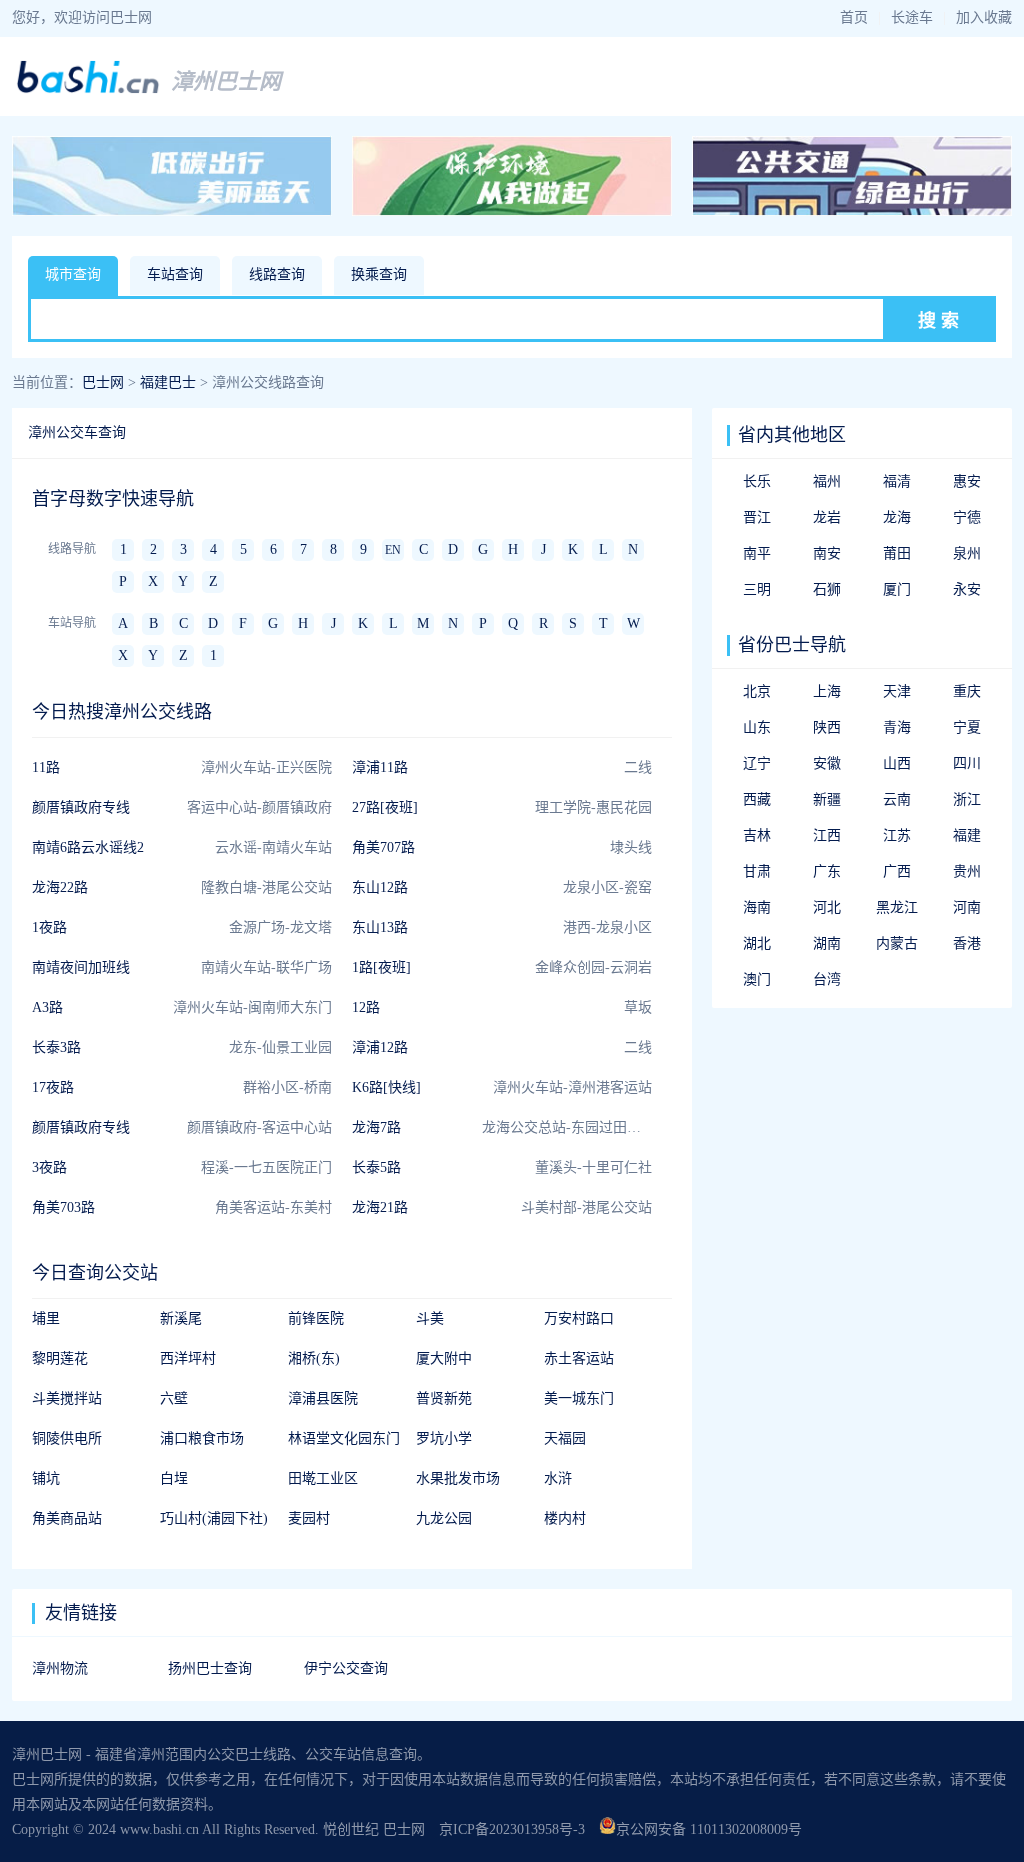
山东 (757, 727)
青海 (897, 727)
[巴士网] (88, 90)
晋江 (757, 517)
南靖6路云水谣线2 (88, 847)
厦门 (897, 589)
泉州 (967, 553)
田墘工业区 (323, 1478)
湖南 (827, 943)
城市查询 (73, 274)
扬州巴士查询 (210, 1668)
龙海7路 (376, 1127)
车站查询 (175, 274)
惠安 (967, 481)
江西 (827, 835)
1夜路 (49, 927)
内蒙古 (897, 943)
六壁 (174, 1398)
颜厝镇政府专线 (81, 807)
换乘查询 (379, 274)
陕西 (827, 727)
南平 (757, 553)
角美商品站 (67, 1518)
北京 (757, 691)
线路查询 (277, 274)
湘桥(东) (314, 1358)
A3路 (47, 1007)
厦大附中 (444, 1358)
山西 (897, 763)
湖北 (757, 943)
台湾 (827, 979)
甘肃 (757, 871)
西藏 (757, 799)
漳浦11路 (380, 767)
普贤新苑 (444, 1398)
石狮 (827, 589)
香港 (967, 943)
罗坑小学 (444, 1438)
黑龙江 (897, 907)
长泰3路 (56, 1047)
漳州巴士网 (226, 81)
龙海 (897, 517)
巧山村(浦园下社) (214, 1518)
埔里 (46, 1318)
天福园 (565, 1438)
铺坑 (46, 1478)
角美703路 (63, 1207)
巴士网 (103, 382)
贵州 (967, 871)
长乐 (757, 481)
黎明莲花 (60, 1358)
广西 (897, 871)
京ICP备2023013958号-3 (512, 1829)
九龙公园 (444, 1518)
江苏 (897, 835)
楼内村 (565, 1518)
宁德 (967, 517)
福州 (827, 481)
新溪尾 (181, 1318)
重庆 (967, 691)
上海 (827, 691)
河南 (967, 907)
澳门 (757, 979)
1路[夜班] (381, 967)
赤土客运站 (579, 1358)
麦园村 (309, 1518)
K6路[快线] (386, 1087)
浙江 (967, 799)
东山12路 (380, 887)
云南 (897, 799)
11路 (46, 767)
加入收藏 (984, 17)
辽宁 (757, 763)
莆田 (897, 553)
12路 (366, 1007)
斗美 (430, 1318)
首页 (854, 17)
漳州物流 (60, 1668)
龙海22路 (60, 887)
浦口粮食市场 (202, 1438)
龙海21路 (380, 1207)
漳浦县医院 (323, 1398)
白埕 (174, 1478)
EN (393, 550)
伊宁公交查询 (346, 1668)
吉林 (757, 835)
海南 (757, 907)
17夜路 (53, 1087)
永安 (967, 589)
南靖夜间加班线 (81, 967)
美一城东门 (579, 1398)
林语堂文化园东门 (344, 1438)
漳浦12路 (380, 1047)
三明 (757, 589)
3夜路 (49, 1167)
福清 (897, 481)
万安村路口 (579, 1318)
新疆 (827, 799)
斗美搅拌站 (67, 1398)
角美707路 (383, 847)
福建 (967, 835)
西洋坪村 (188, 1358)
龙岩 (827, 517)
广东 (827, 871)
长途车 (912, 17)
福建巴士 (168, 382)
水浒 (558, 1478)
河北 (827, 907)
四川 (967, 763)
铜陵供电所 (67, 1438)
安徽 (827, 763)
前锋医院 (316, 1318)
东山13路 (380, 927)
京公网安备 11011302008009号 (709, 1829)
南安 (827, 553)
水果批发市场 (458, 1478)
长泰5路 (376, 1167)
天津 (897, 691)
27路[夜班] (385, 807)
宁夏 (967, 727)
